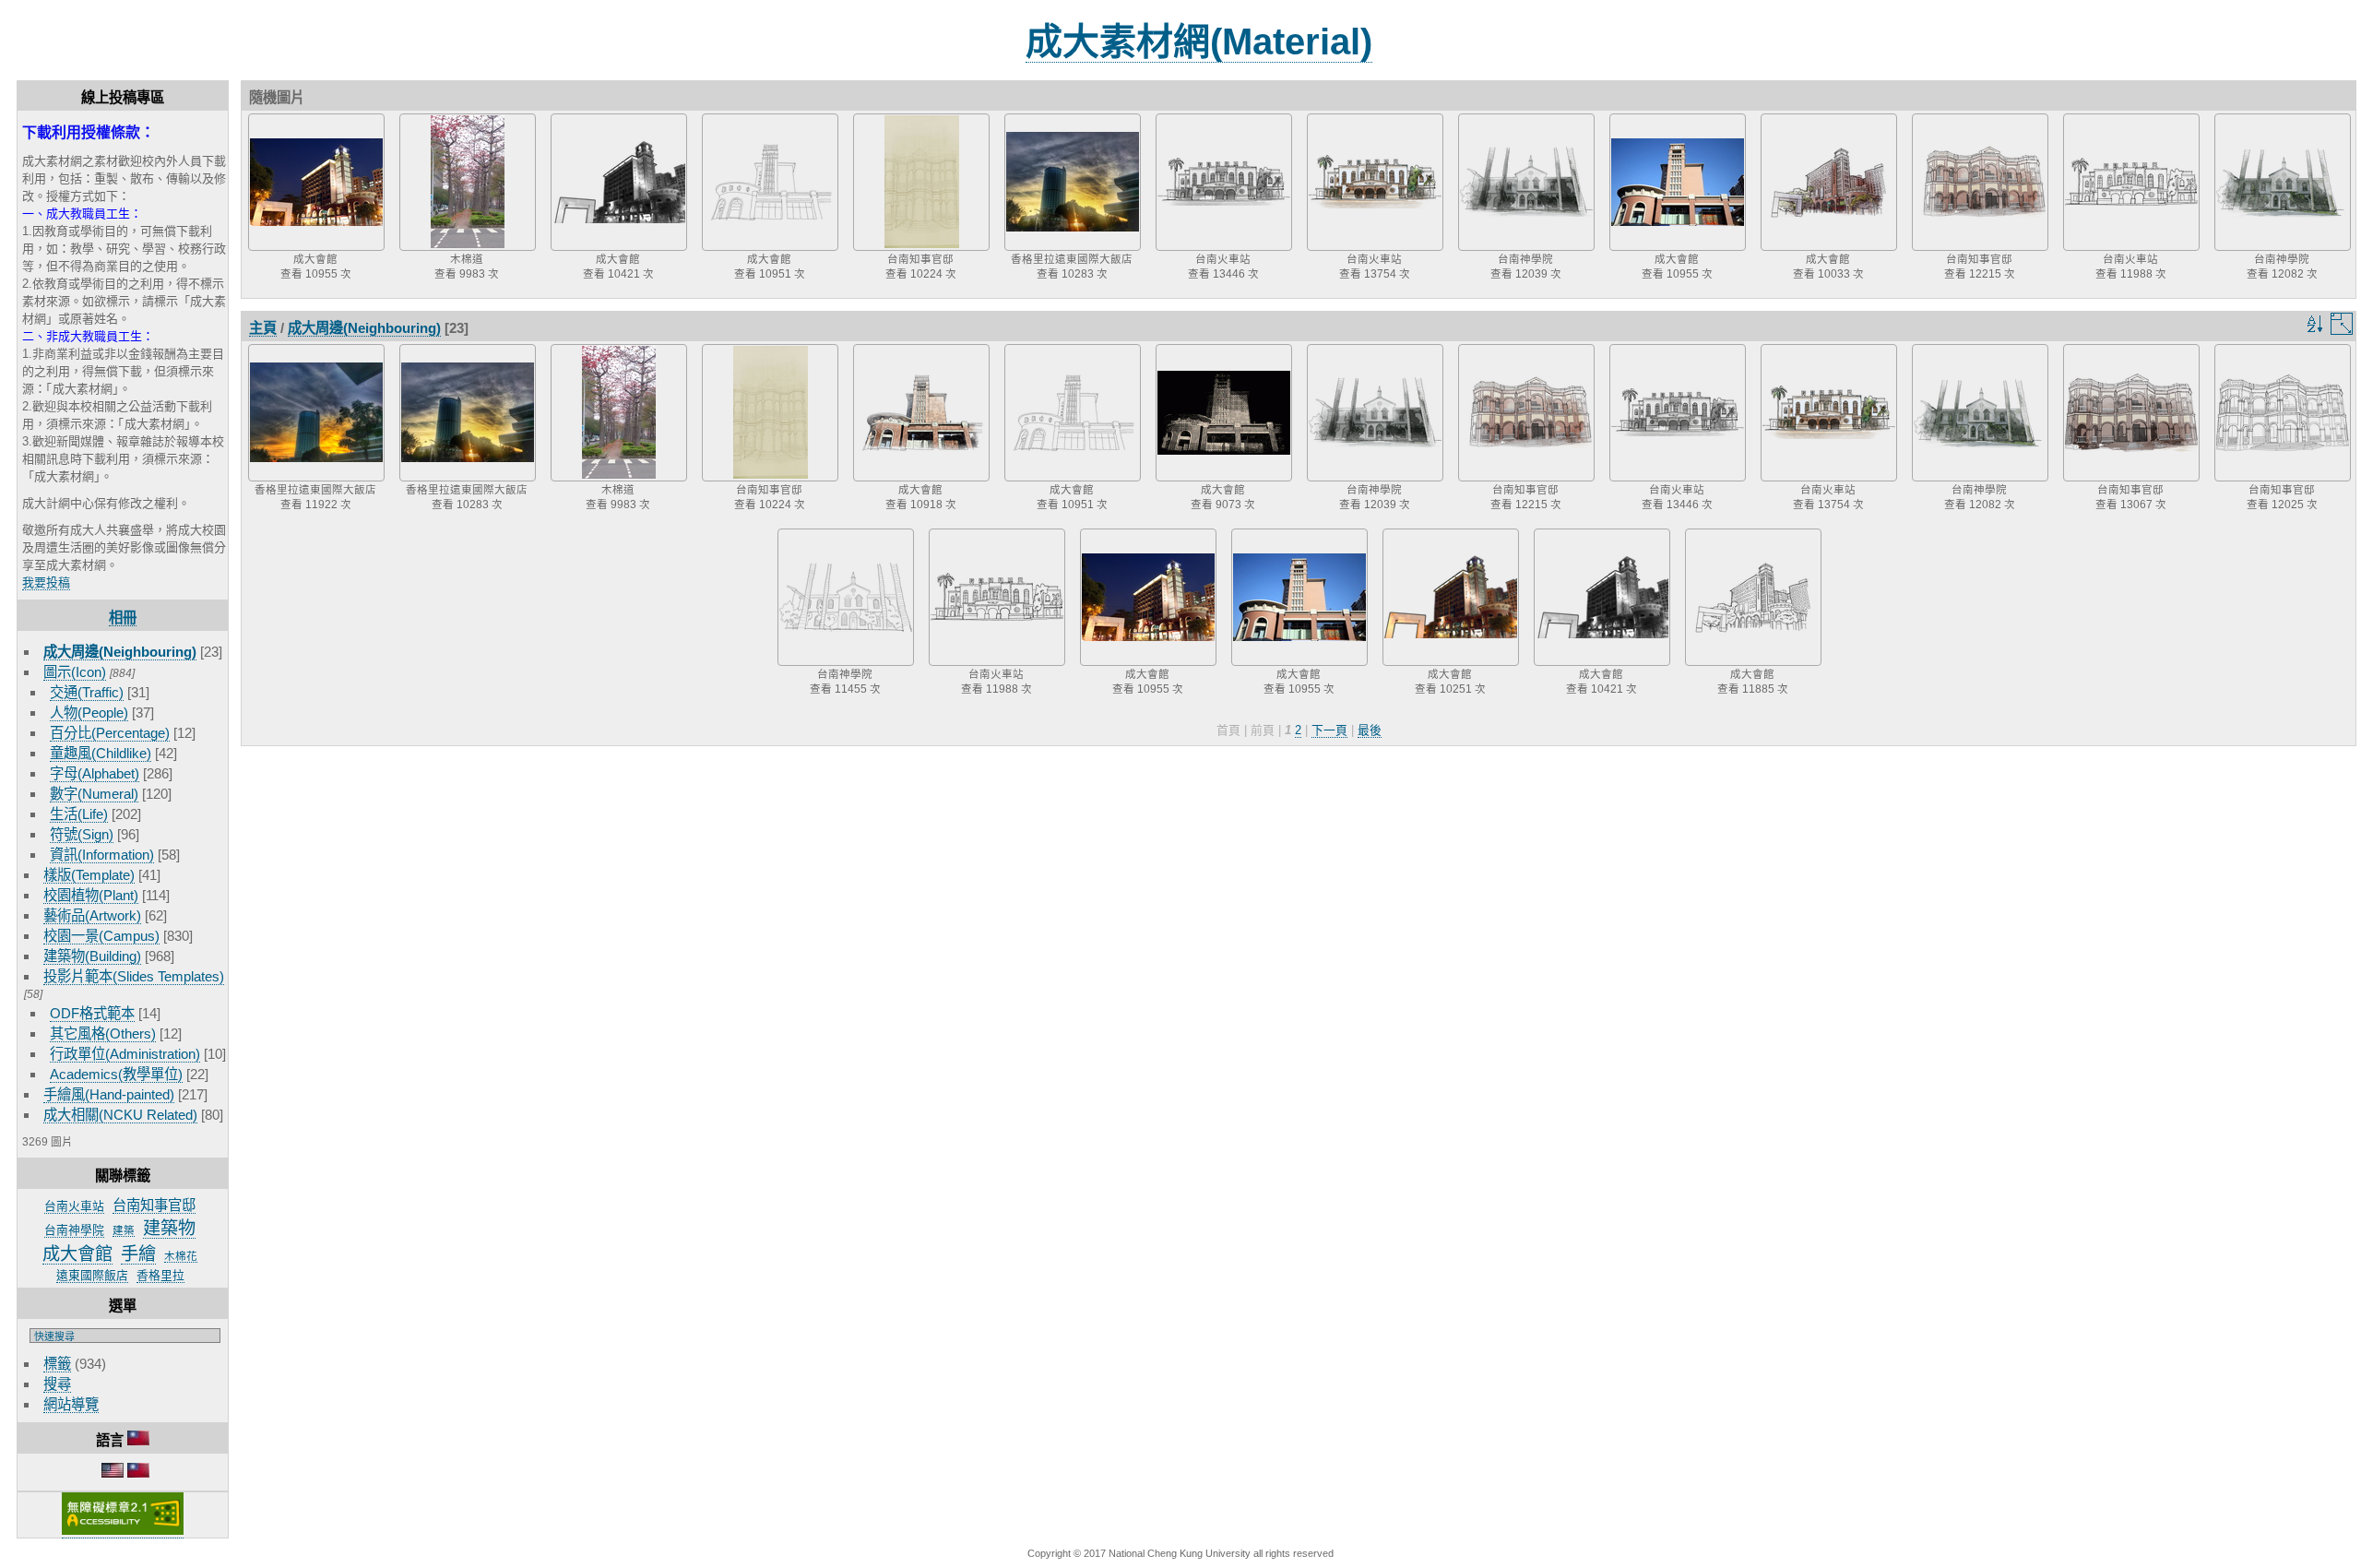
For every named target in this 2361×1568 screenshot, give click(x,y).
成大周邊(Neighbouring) (120, 652)
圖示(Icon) (75, 672)
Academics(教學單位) (116, 1074)
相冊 (123, 618)
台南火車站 (74, 1206)
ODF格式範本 (92, 1013)
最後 (1370, 730)
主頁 (263, 328)
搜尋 (57, 1384)
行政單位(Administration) (125, 1054)
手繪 (138, 1254)
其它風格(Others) (103, 1033)
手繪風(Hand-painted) (109, 1094)
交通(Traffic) (87, 692)
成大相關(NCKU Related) (120, 1115)
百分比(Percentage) (110, 733)
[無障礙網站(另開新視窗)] (123, 1531)
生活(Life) (79, 814)
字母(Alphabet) (95, 773)
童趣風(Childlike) (101, 753)
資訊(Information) (102, 855)
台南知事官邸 (154, 1205)
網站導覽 (71, 1404)
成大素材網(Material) (1199, 42)
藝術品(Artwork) (92, 915)
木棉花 (181, 1256)
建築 (124, 1230)
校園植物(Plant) (91, 895)
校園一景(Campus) (101, 936)
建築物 (169, 1228)
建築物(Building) (92, 956)
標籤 (57, 1364)
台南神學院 (74, 1230)
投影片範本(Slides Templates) (134, 976)
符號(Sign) (82, 834)
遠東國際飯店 (92, 1275)
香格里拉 (160, 1275)
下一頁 (1329, 730)
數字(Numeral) (94, 794)
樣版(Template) (89, 875)
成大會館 (77, 1254)
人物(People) (89, 713)
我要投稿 (46, 582)
